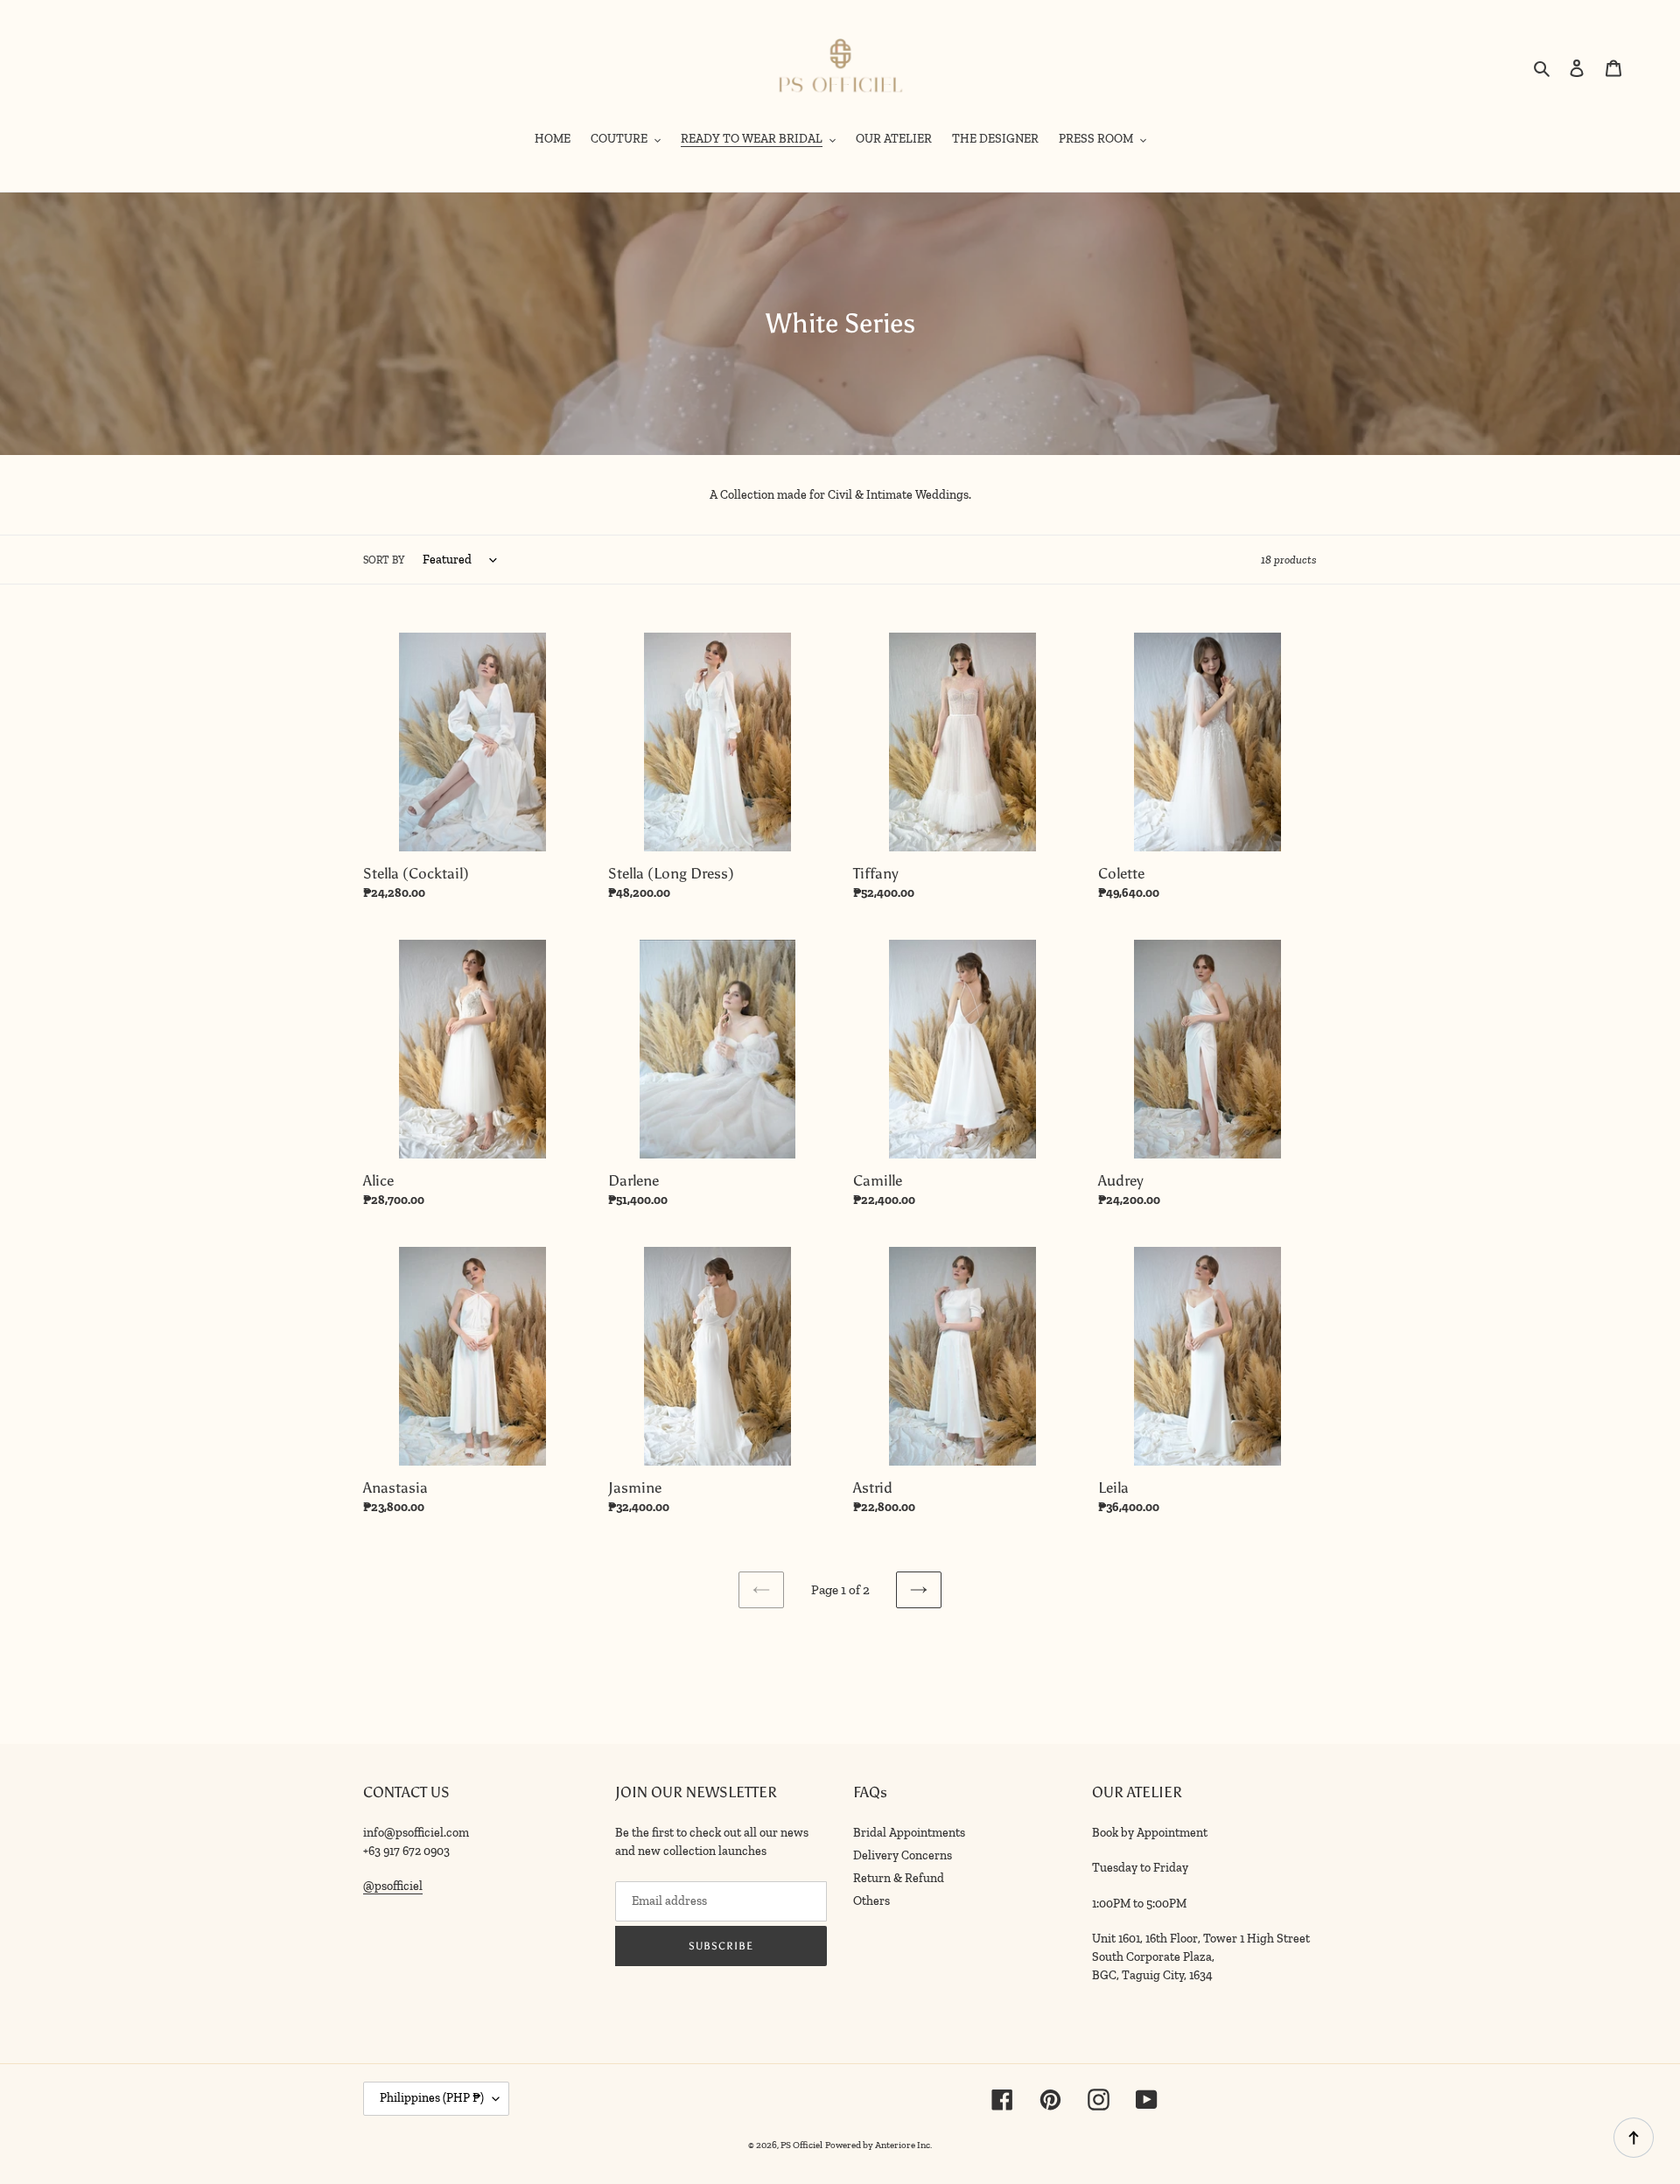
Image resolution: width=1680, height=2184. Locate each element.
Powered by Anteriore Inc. (878, 2145)
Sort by (384, 560)
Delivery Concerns (903, 1855)
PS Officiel (801, 2145)
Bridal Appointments (909, 1833)
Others (871, 1901)
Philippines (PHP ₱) (432, 2098)
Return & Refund (899, 1878)
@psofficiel (393, 1886)
